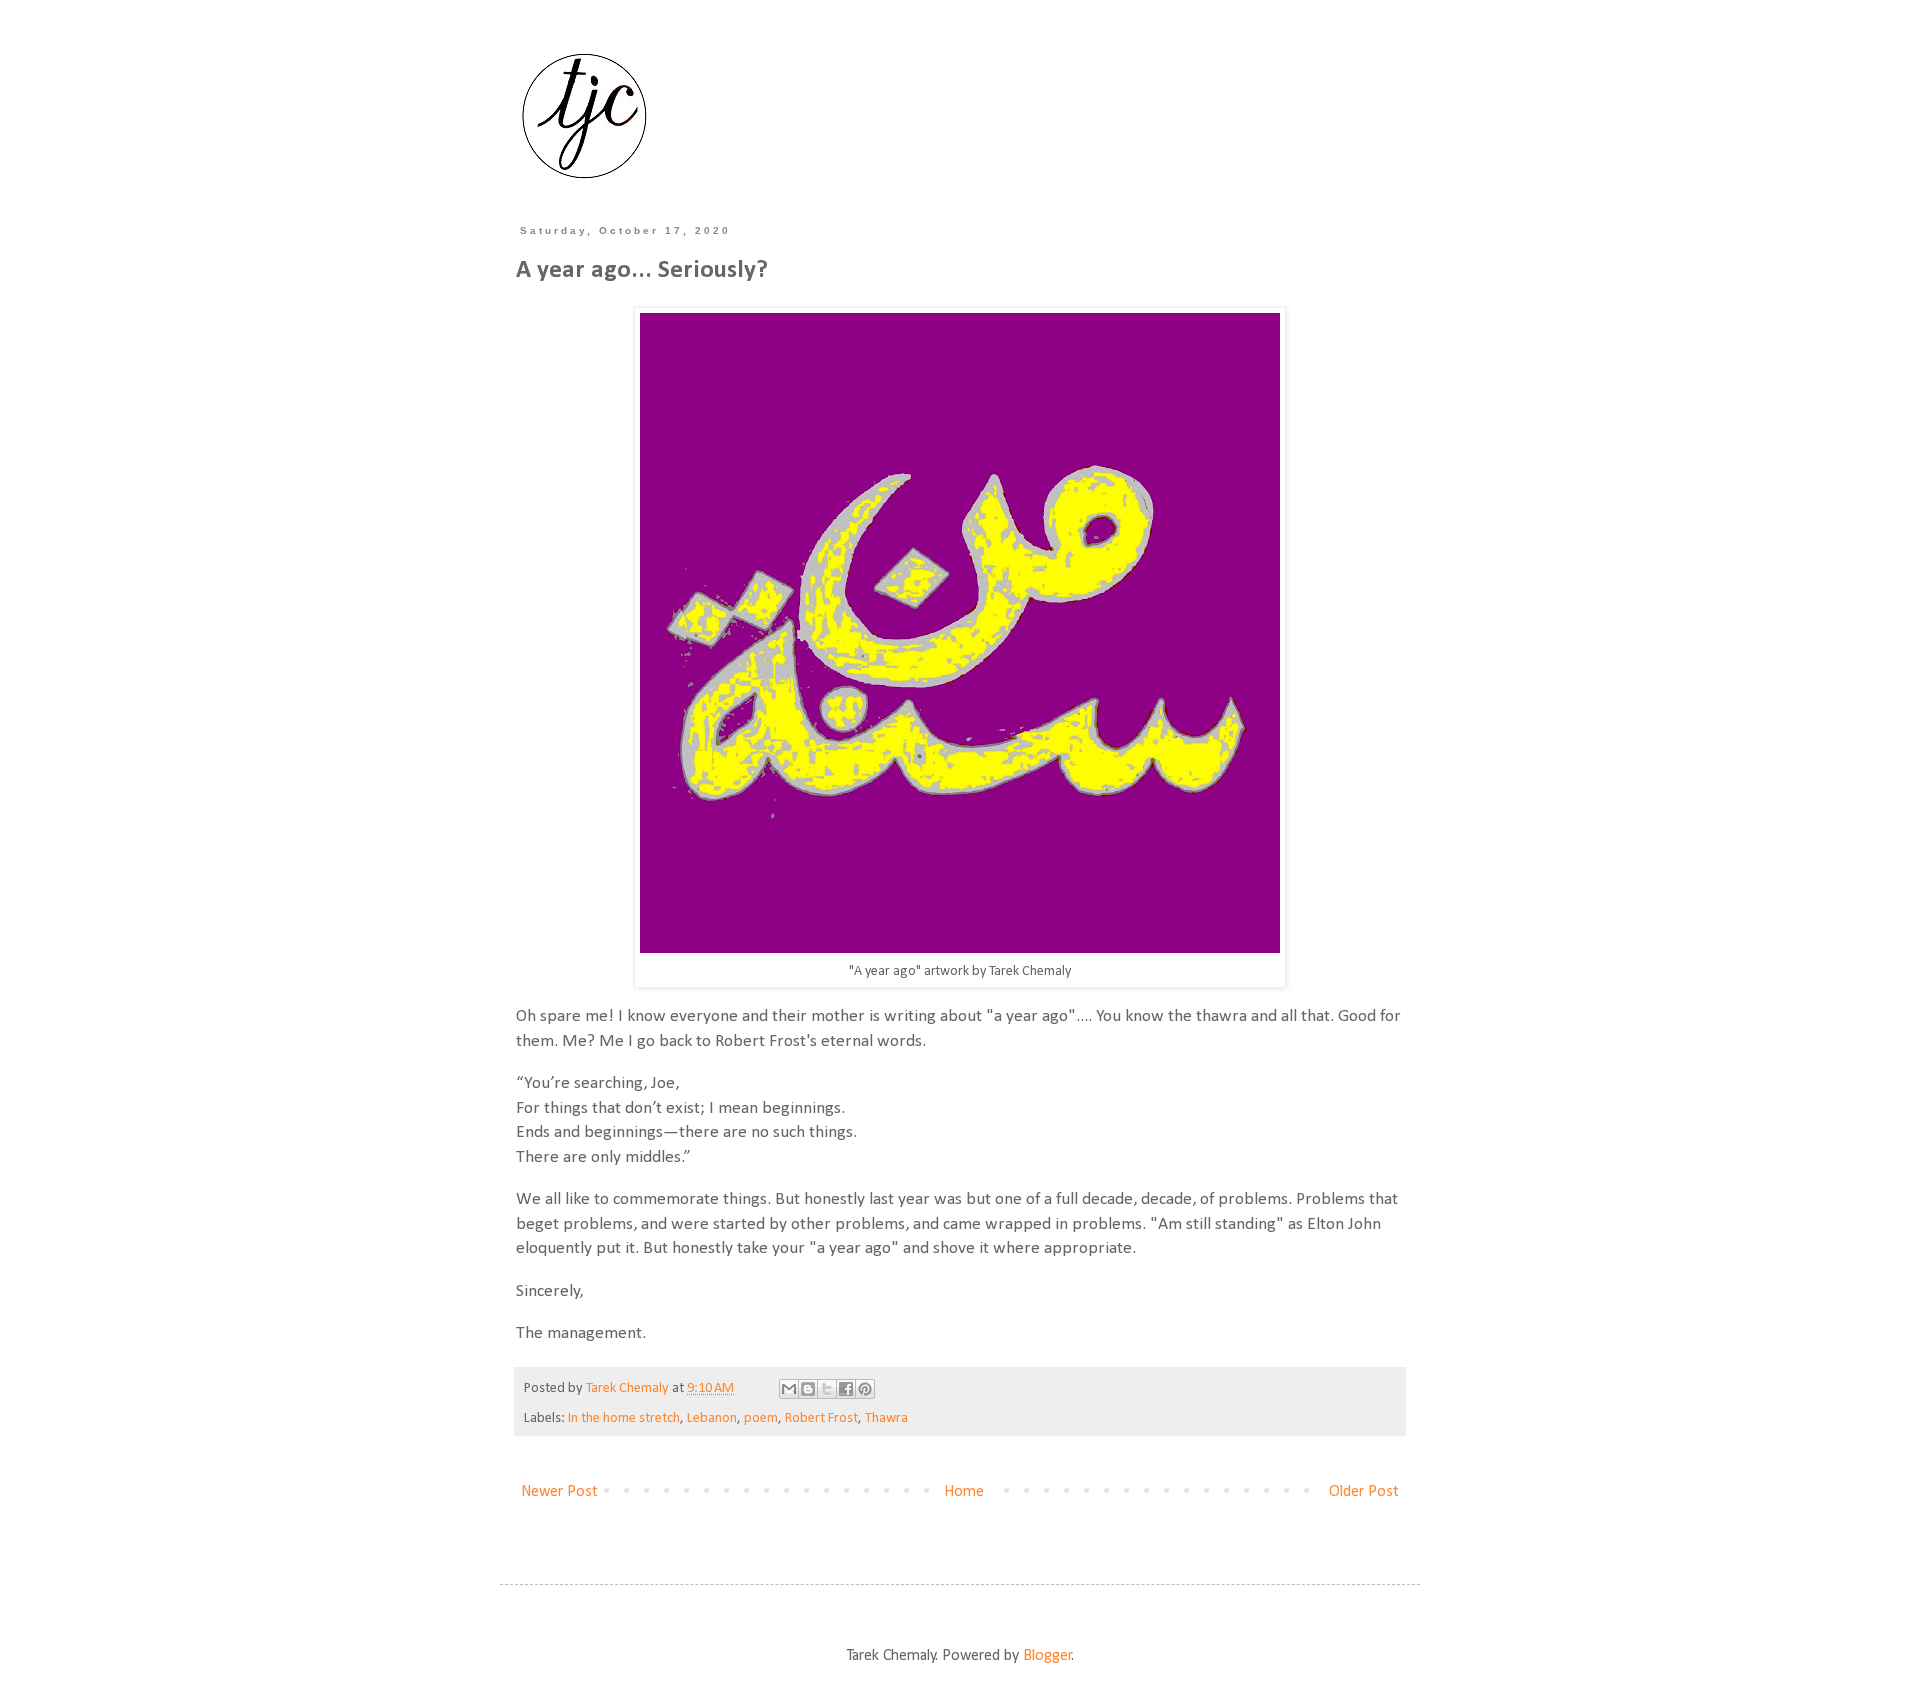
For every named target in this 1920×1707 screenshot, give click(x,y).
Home (964, 1492)
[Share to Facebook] (846, 1389)
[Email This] (789, 1389)
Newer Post (559, 1492)
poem (761, 1418)
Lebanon (712, 1418)
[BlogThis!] (808, 1389)
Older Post (1364, 1492)
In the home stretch (624, 1418)
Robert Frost (821, 1418)
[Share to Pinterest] (865, 1389)
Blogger (1047, 1656)
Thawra (886, 1418)
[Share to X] (827, 1389)
